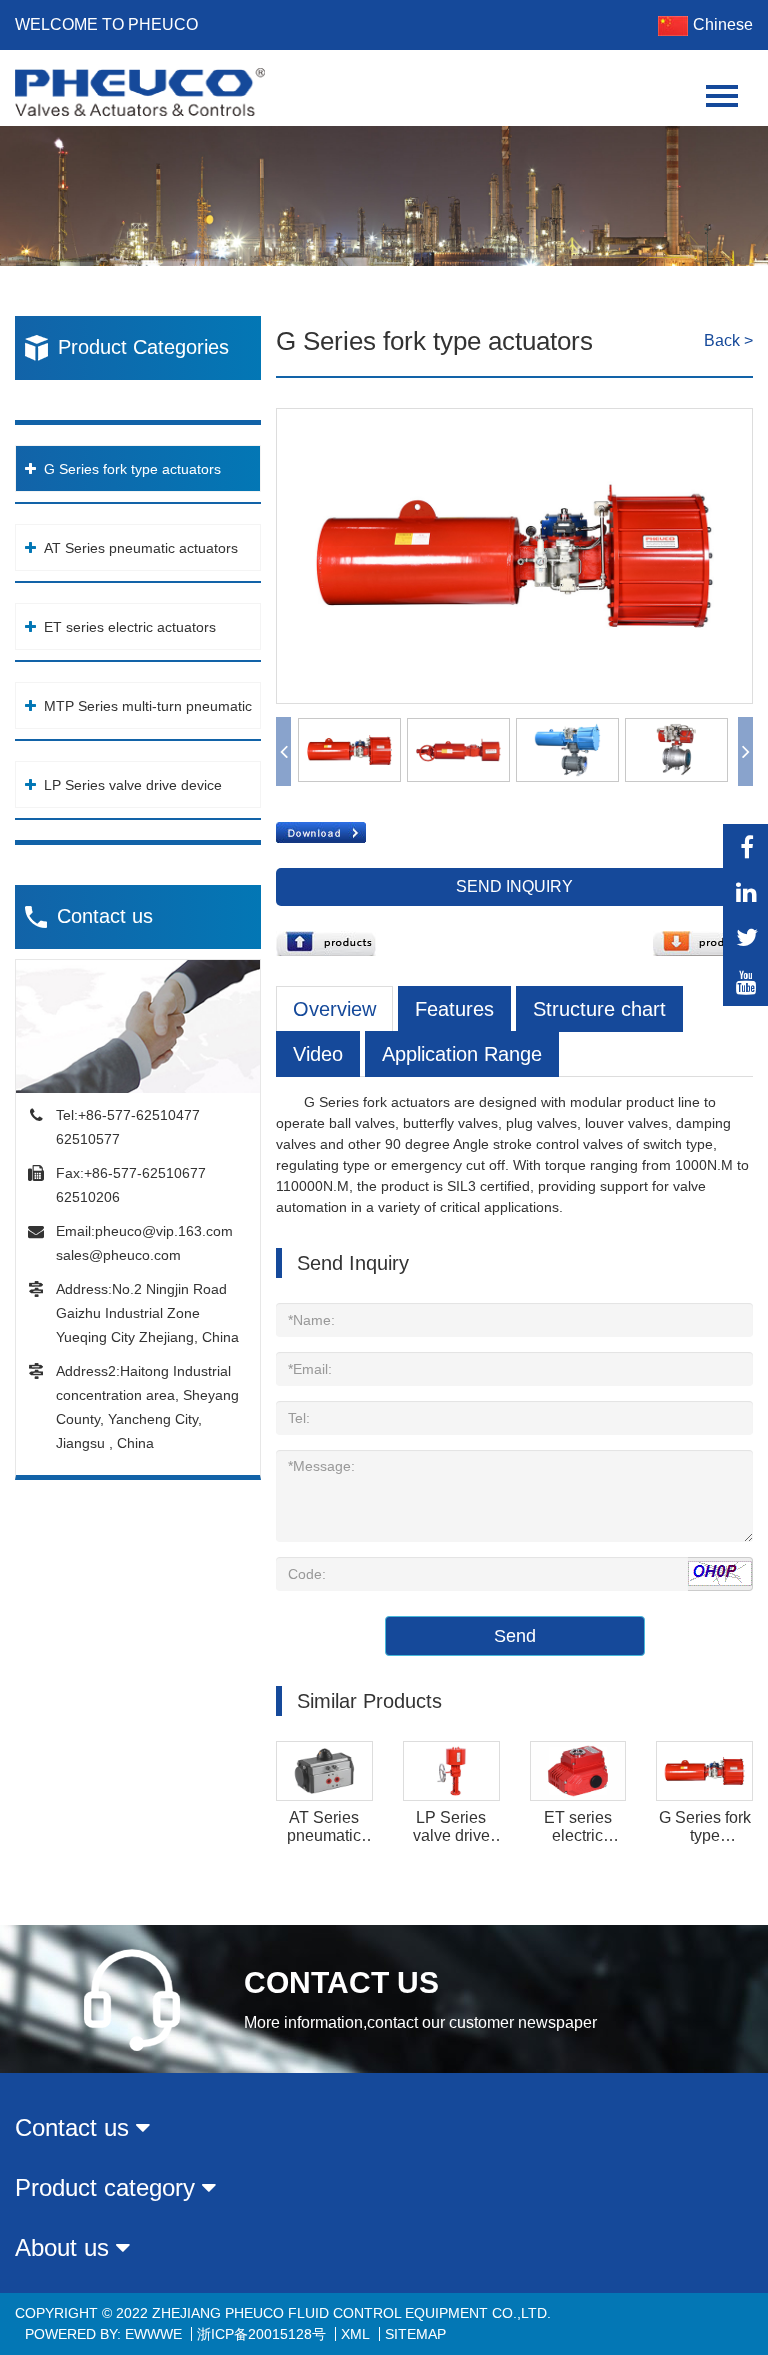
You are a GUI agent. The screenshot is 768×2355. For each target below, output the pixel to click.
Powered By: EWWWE (103, 2334)
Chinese (723, 24)
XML (355, 2334)
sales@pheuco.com (118, 1255)
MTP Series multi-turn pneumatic (147, 706)
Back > (728, 340)
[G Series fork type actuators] (514, 419)
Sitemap (415, 2334)
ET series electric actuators (130, 627)
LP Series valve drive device (133, 785)
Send (515, 1636)
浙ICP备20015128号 (261, 2334)
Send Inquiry (514, 886)
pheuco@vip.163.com (164, 1231)
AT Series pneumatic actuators (141, 548)
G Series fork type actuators (132, 469)
